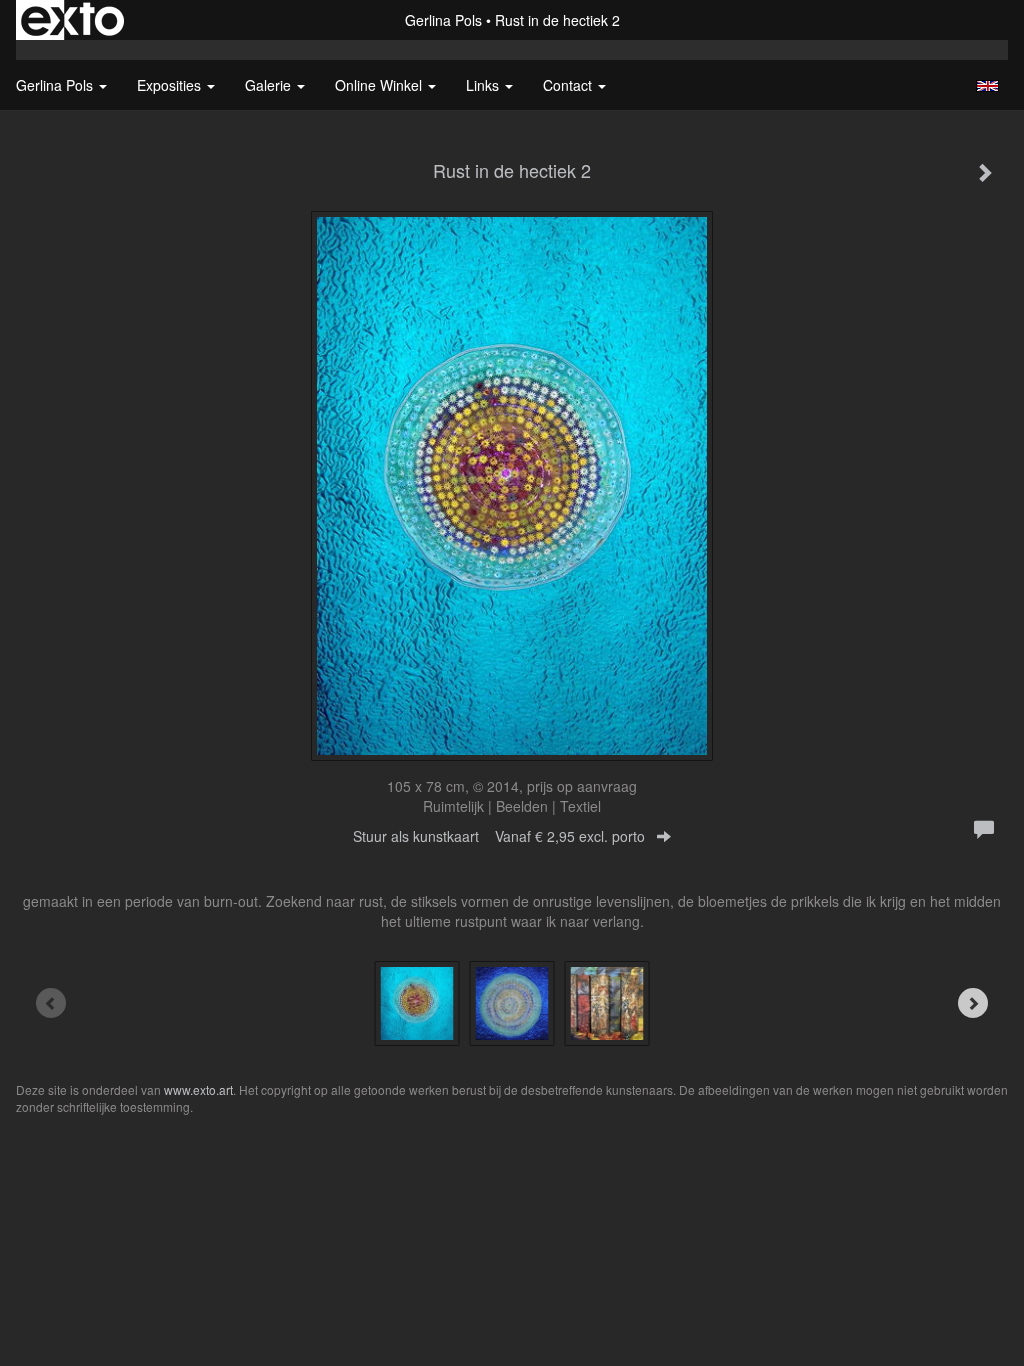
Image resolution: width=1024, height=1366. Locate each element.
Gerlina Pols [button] (56, 85)
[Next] (973, 1003)
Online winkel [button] (380, 85)
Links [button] (484, 85)
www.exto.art (198, 1089)
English (987, 86)
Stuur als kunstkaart (499, 836)
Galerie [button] (270, 85)
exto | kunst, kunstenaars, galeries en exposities (72, 20)
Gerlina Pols (443, 20)
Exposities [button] (171, 85)
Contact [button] (569, 85)
